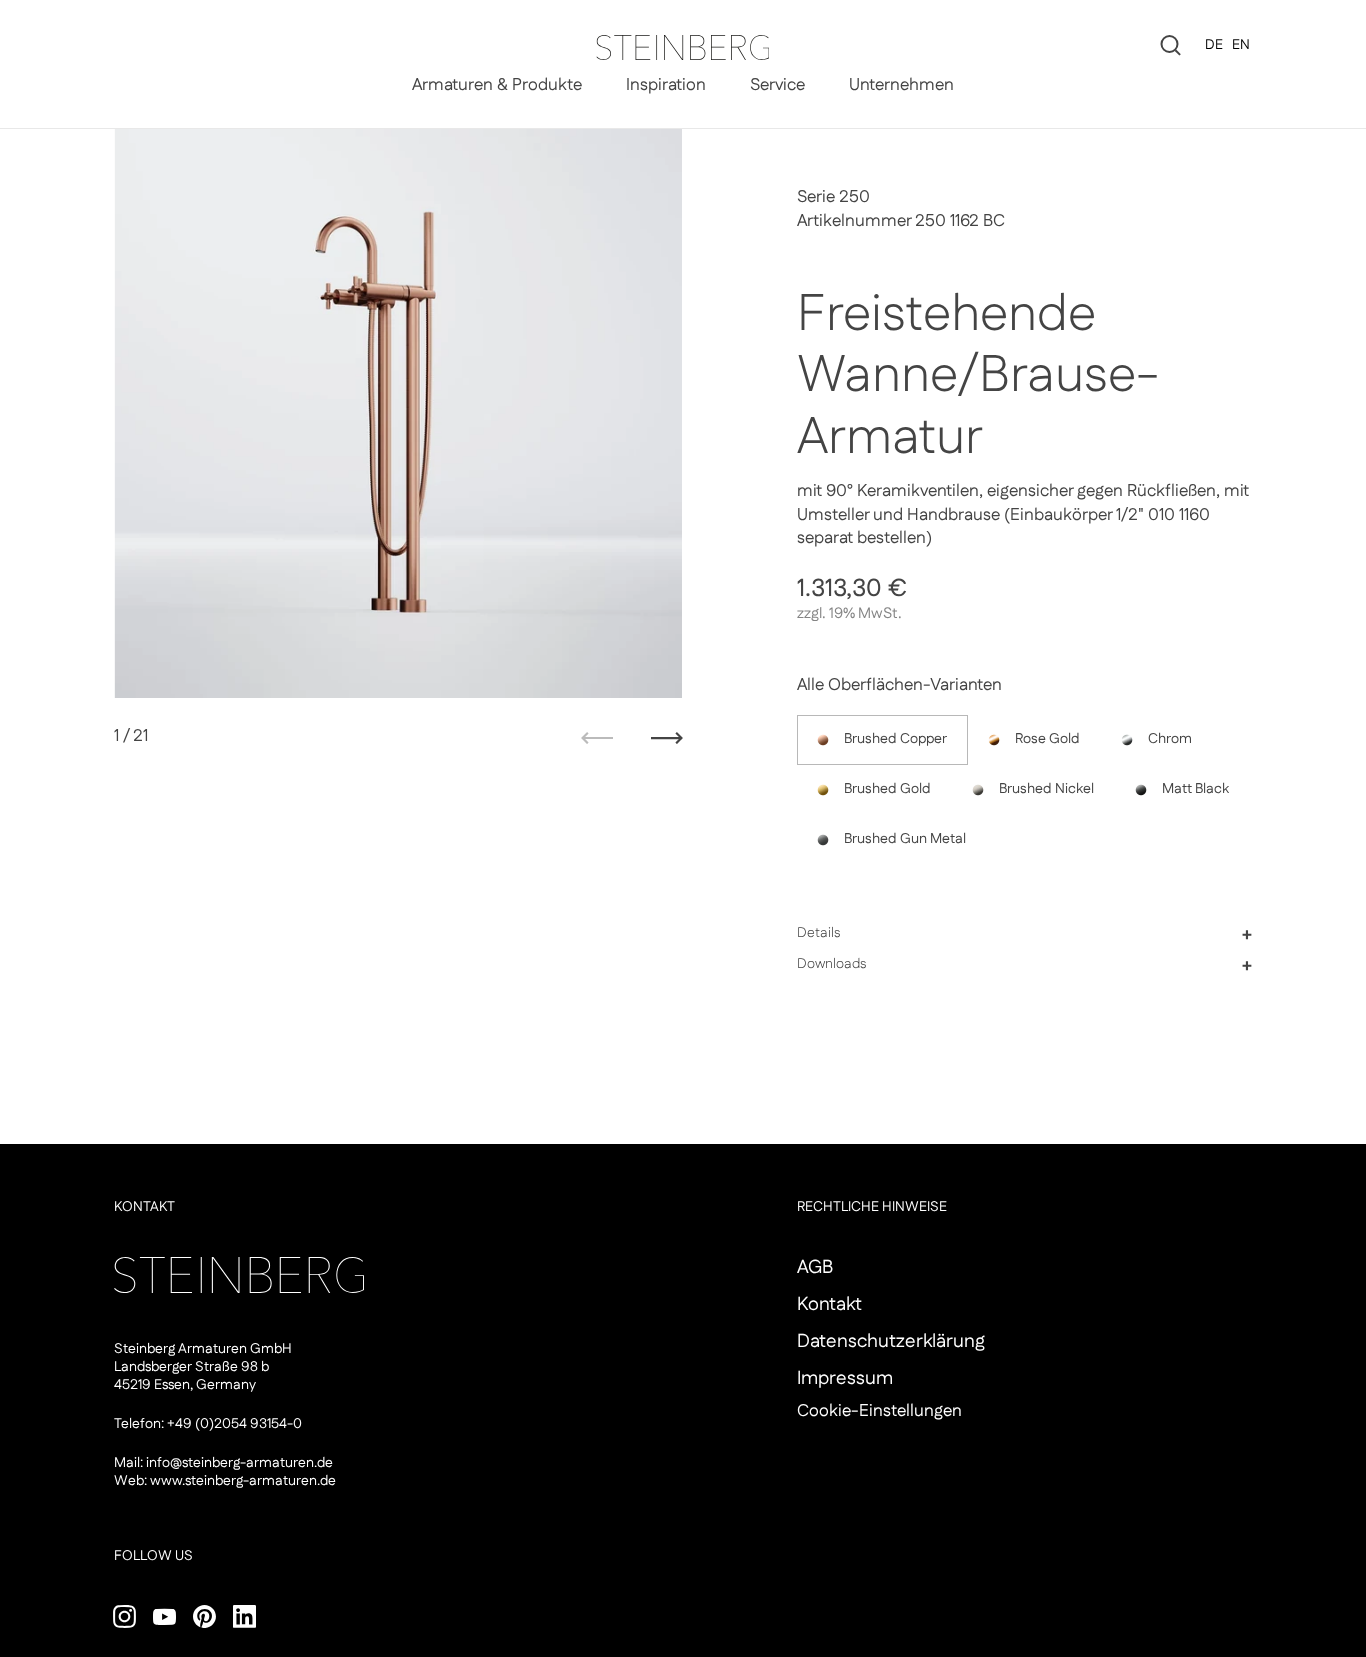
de (1214, 45)
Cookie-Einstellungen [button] (879, 1411)
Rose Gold (1047, 739)
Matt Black (1195, 789)
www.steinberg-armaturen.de (243, 1481)
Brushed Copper (895, 739)
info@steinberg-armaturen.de (239, 1463)
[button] (1024, 933)
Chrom (1170, 739)
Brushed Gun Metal (905, 839)
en (1241, 45)
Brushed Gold (887, 789)
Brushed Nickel (1046, 789)
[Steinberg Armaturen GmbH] (682, 47)
